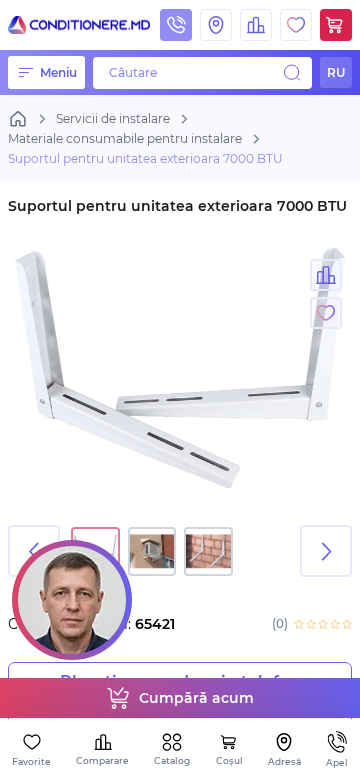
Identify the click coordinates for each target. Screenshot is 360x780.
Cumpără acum (196, 698)
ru (336, 72)
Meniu (58, 72)
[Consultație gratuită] (72, 600)
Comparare (102, 760)
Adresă (284, 761)
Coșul (229, 760)
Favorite (31, 761)
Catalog (172, 760)
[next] (326, 551)
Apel (337, 762)
